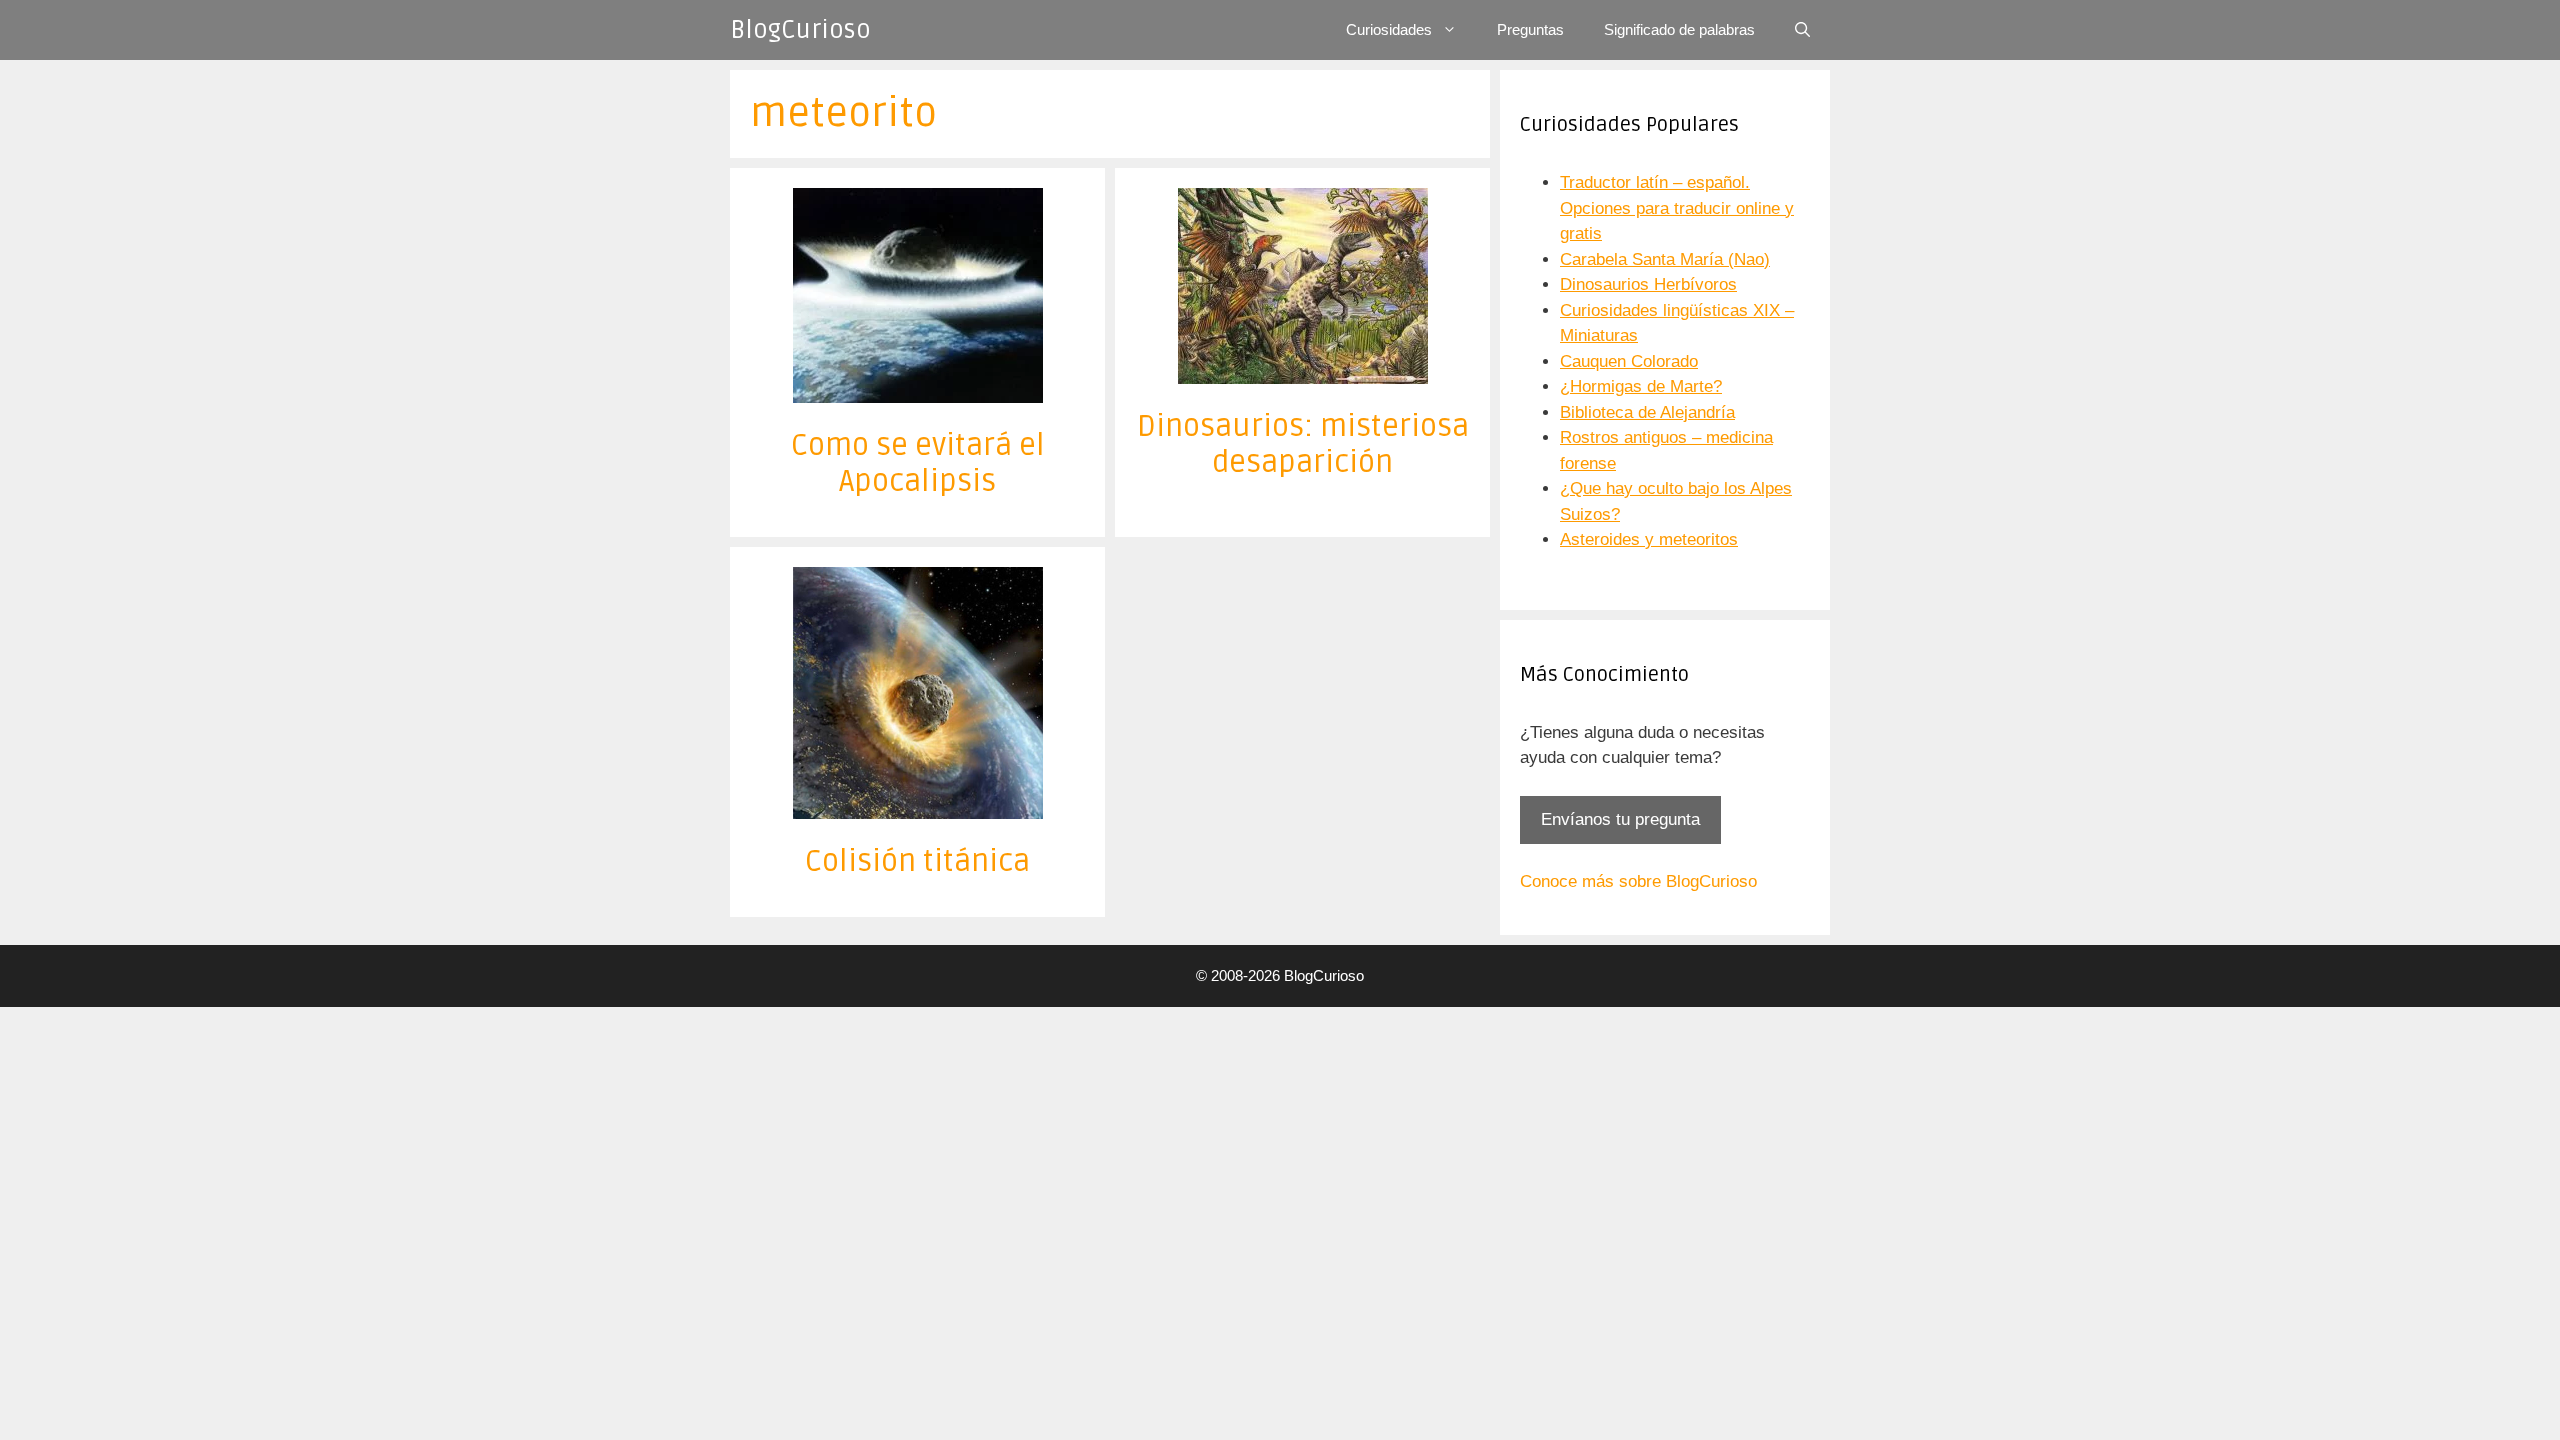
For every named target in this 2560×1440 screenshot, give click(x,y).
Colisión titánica (917, 861)
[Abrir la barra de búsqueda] (1802, 30)
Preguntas (1530, 29)
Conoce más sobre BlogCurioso (1638, 881)
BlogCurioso (800, 30)
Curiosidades (1389, 29)
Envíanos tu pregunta (1620, 819)
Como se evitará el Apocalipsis (918, 463)
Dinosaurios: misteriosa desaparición (1303, 444)
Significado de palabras (1679, 29)
